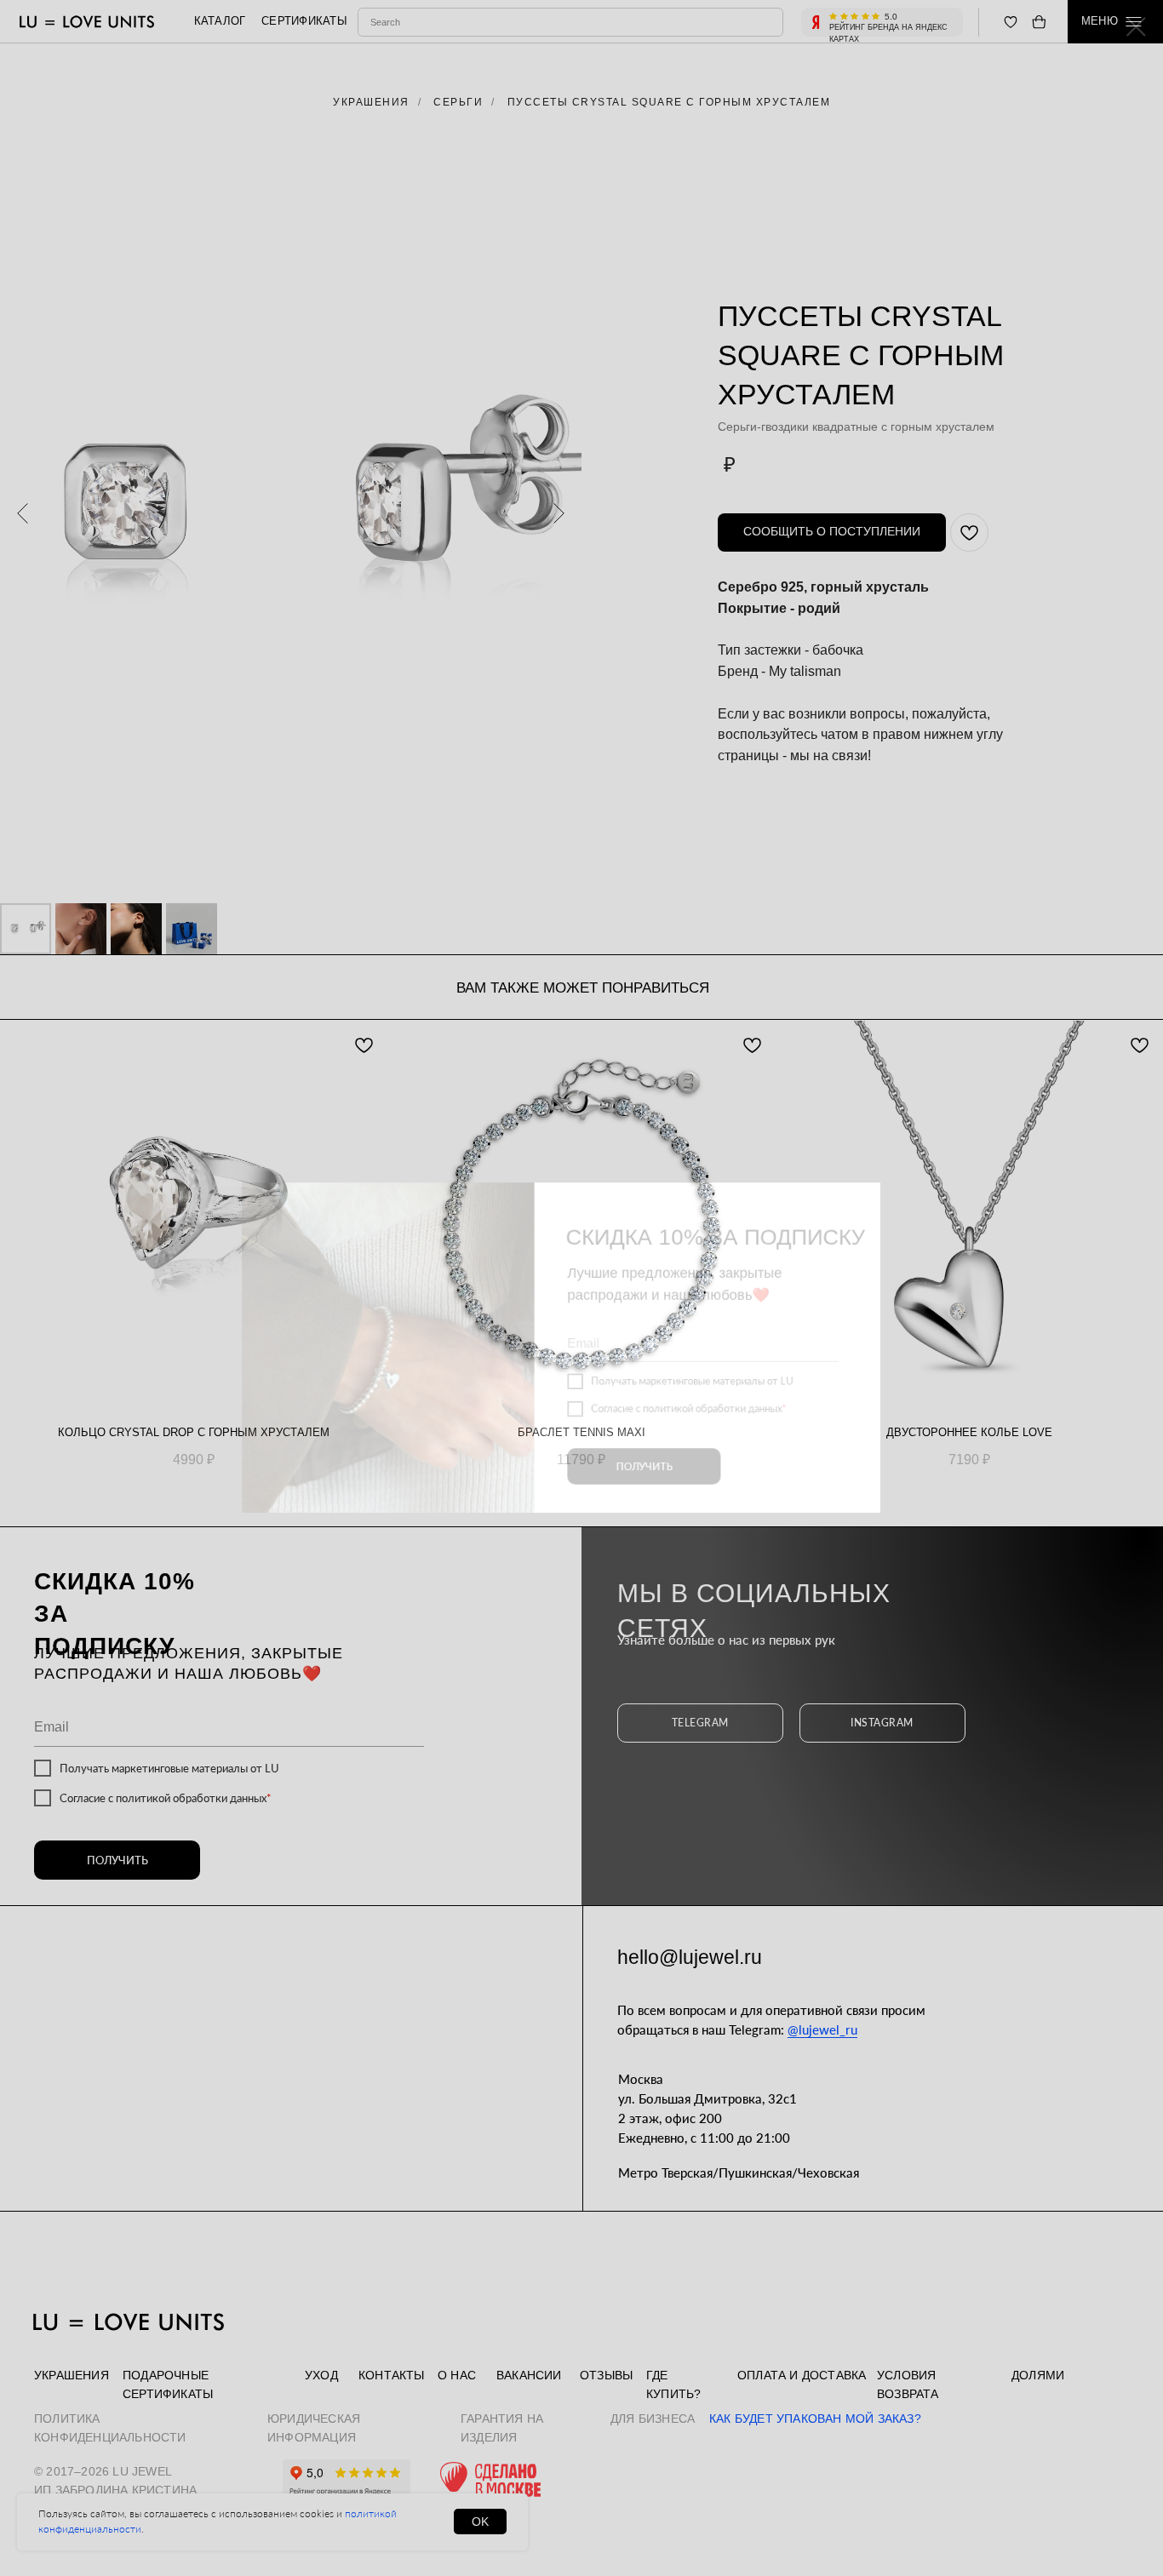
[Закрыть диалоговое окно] (1136, 27)
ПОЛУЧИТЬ (650, 1417)
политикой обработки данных (723, 1354)
